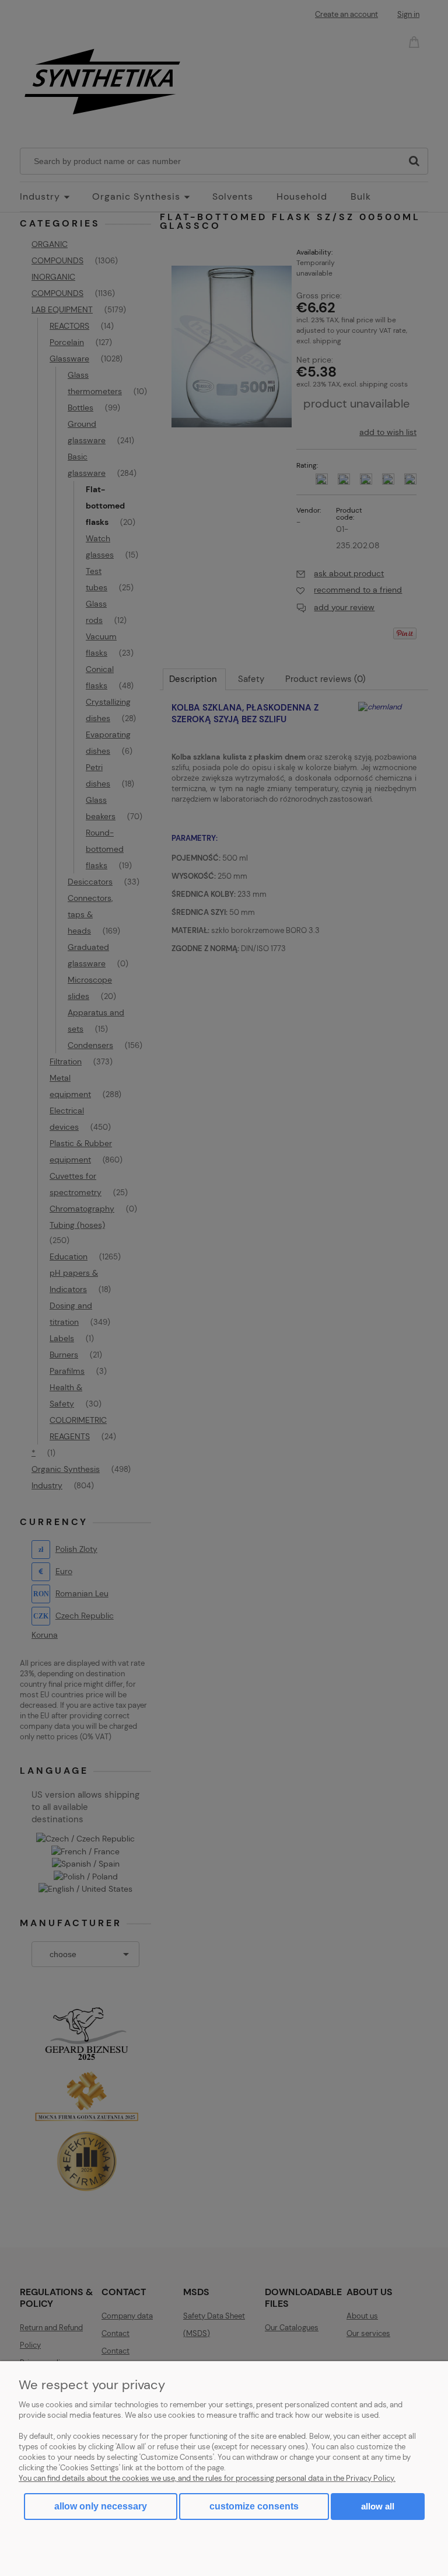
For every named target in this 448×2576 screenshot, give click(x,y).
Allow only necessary (101, 2506)
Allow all (378, 2506)
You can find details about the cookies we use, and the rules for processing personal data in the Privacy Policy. (207, 2478)
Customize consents (254, 2506)
